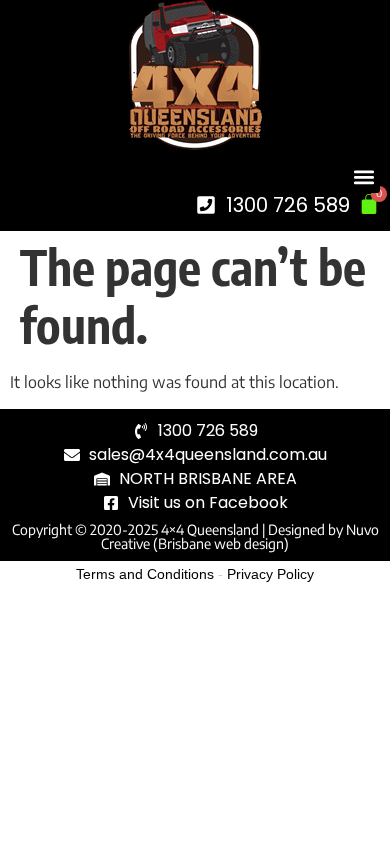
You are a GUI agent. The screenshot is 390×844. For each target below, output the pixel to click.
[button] (363, 176)
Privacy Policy (270, 574)
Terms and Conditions (145, 574)
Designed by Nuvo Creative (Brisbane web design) (240, 536)
